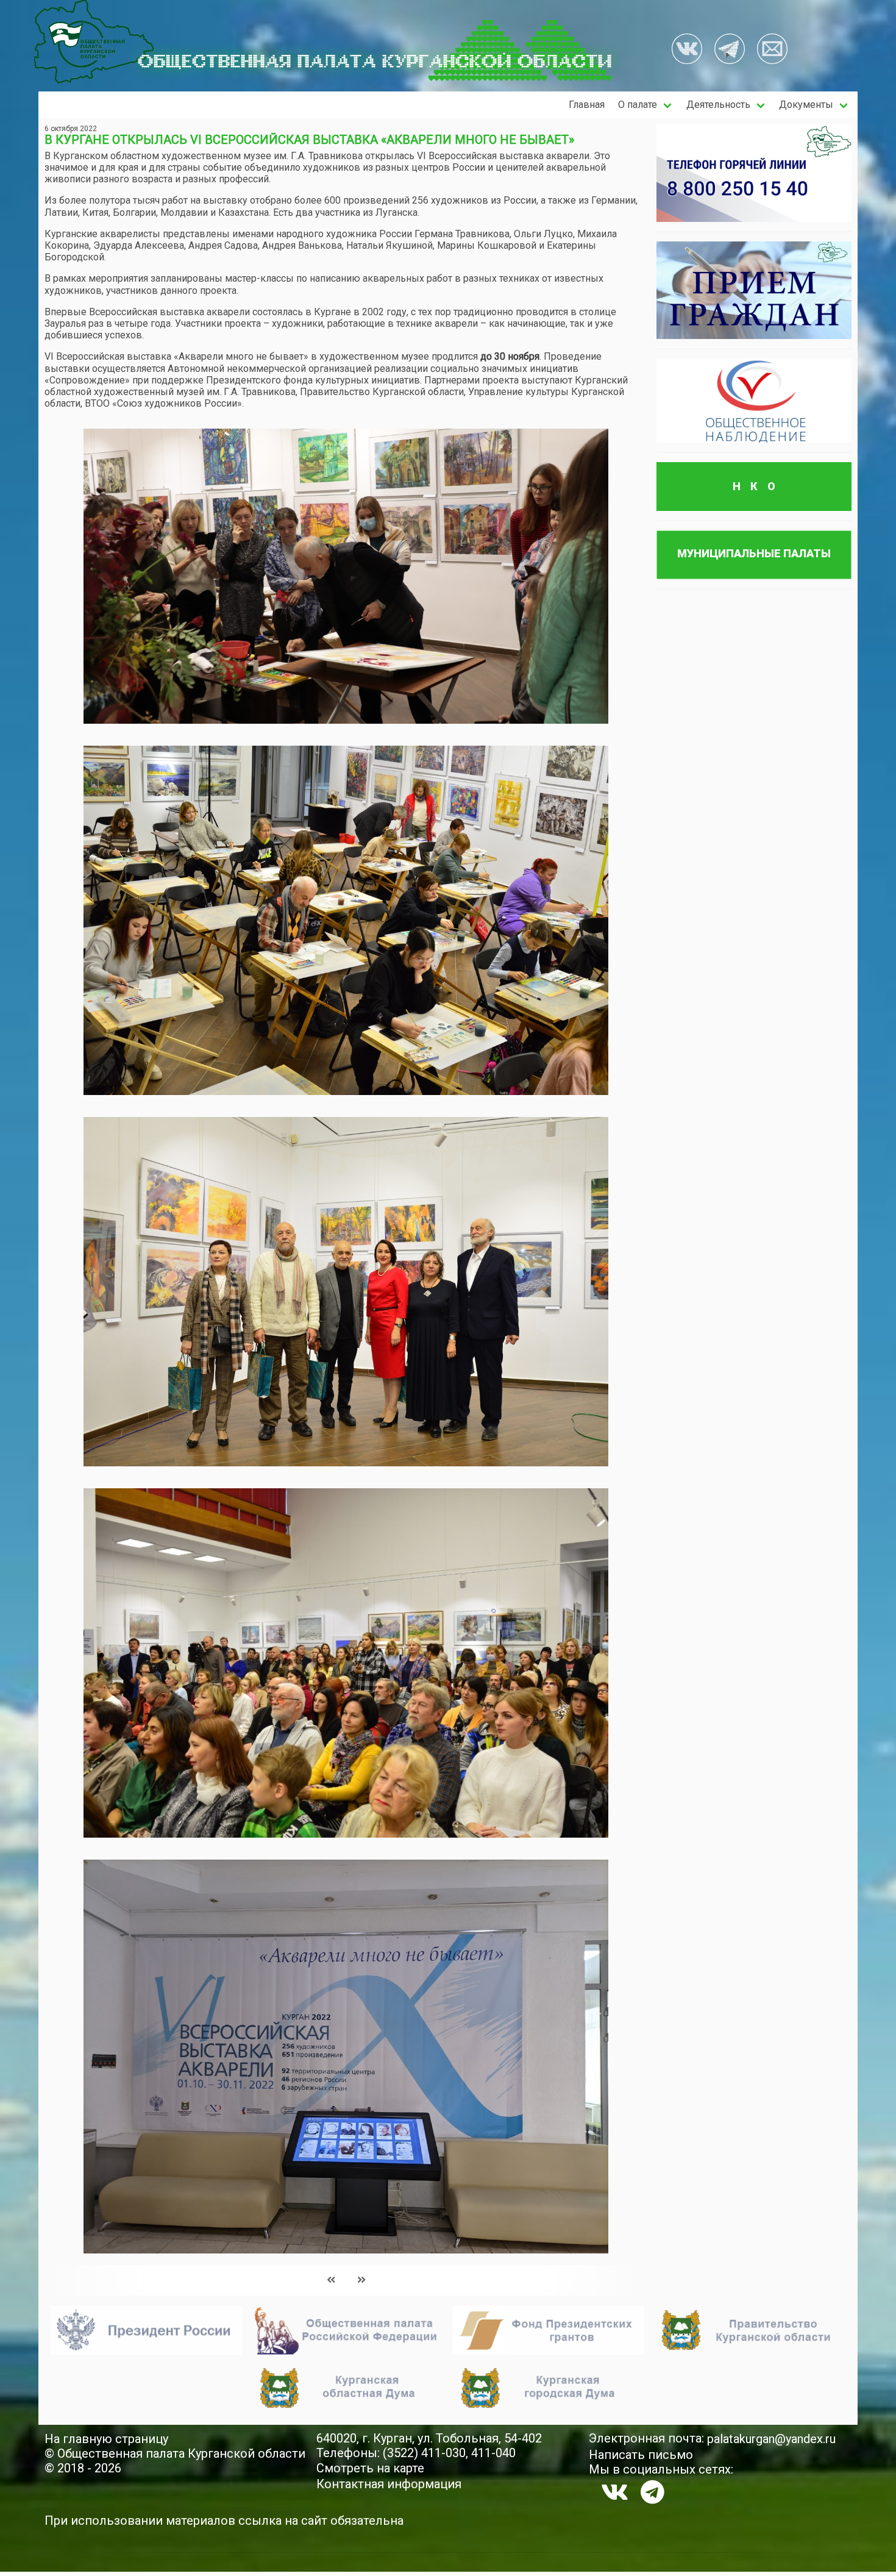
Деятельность (718, 105)
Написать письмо (641, 2455)
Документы (806, 105)
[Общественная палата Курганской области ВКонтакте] (615, 2492)
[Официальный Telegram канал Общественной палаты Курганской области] (652, 2492)
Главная (587, 105)
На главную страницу (106, 2439)
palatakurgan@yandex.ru (771, 2439)
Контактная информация (389, 2484)
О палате (638, 105)
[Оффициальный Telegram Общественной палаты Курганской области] (730, 50)
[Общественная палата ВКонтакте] (687, 50)
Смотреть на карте (370, 2468)
